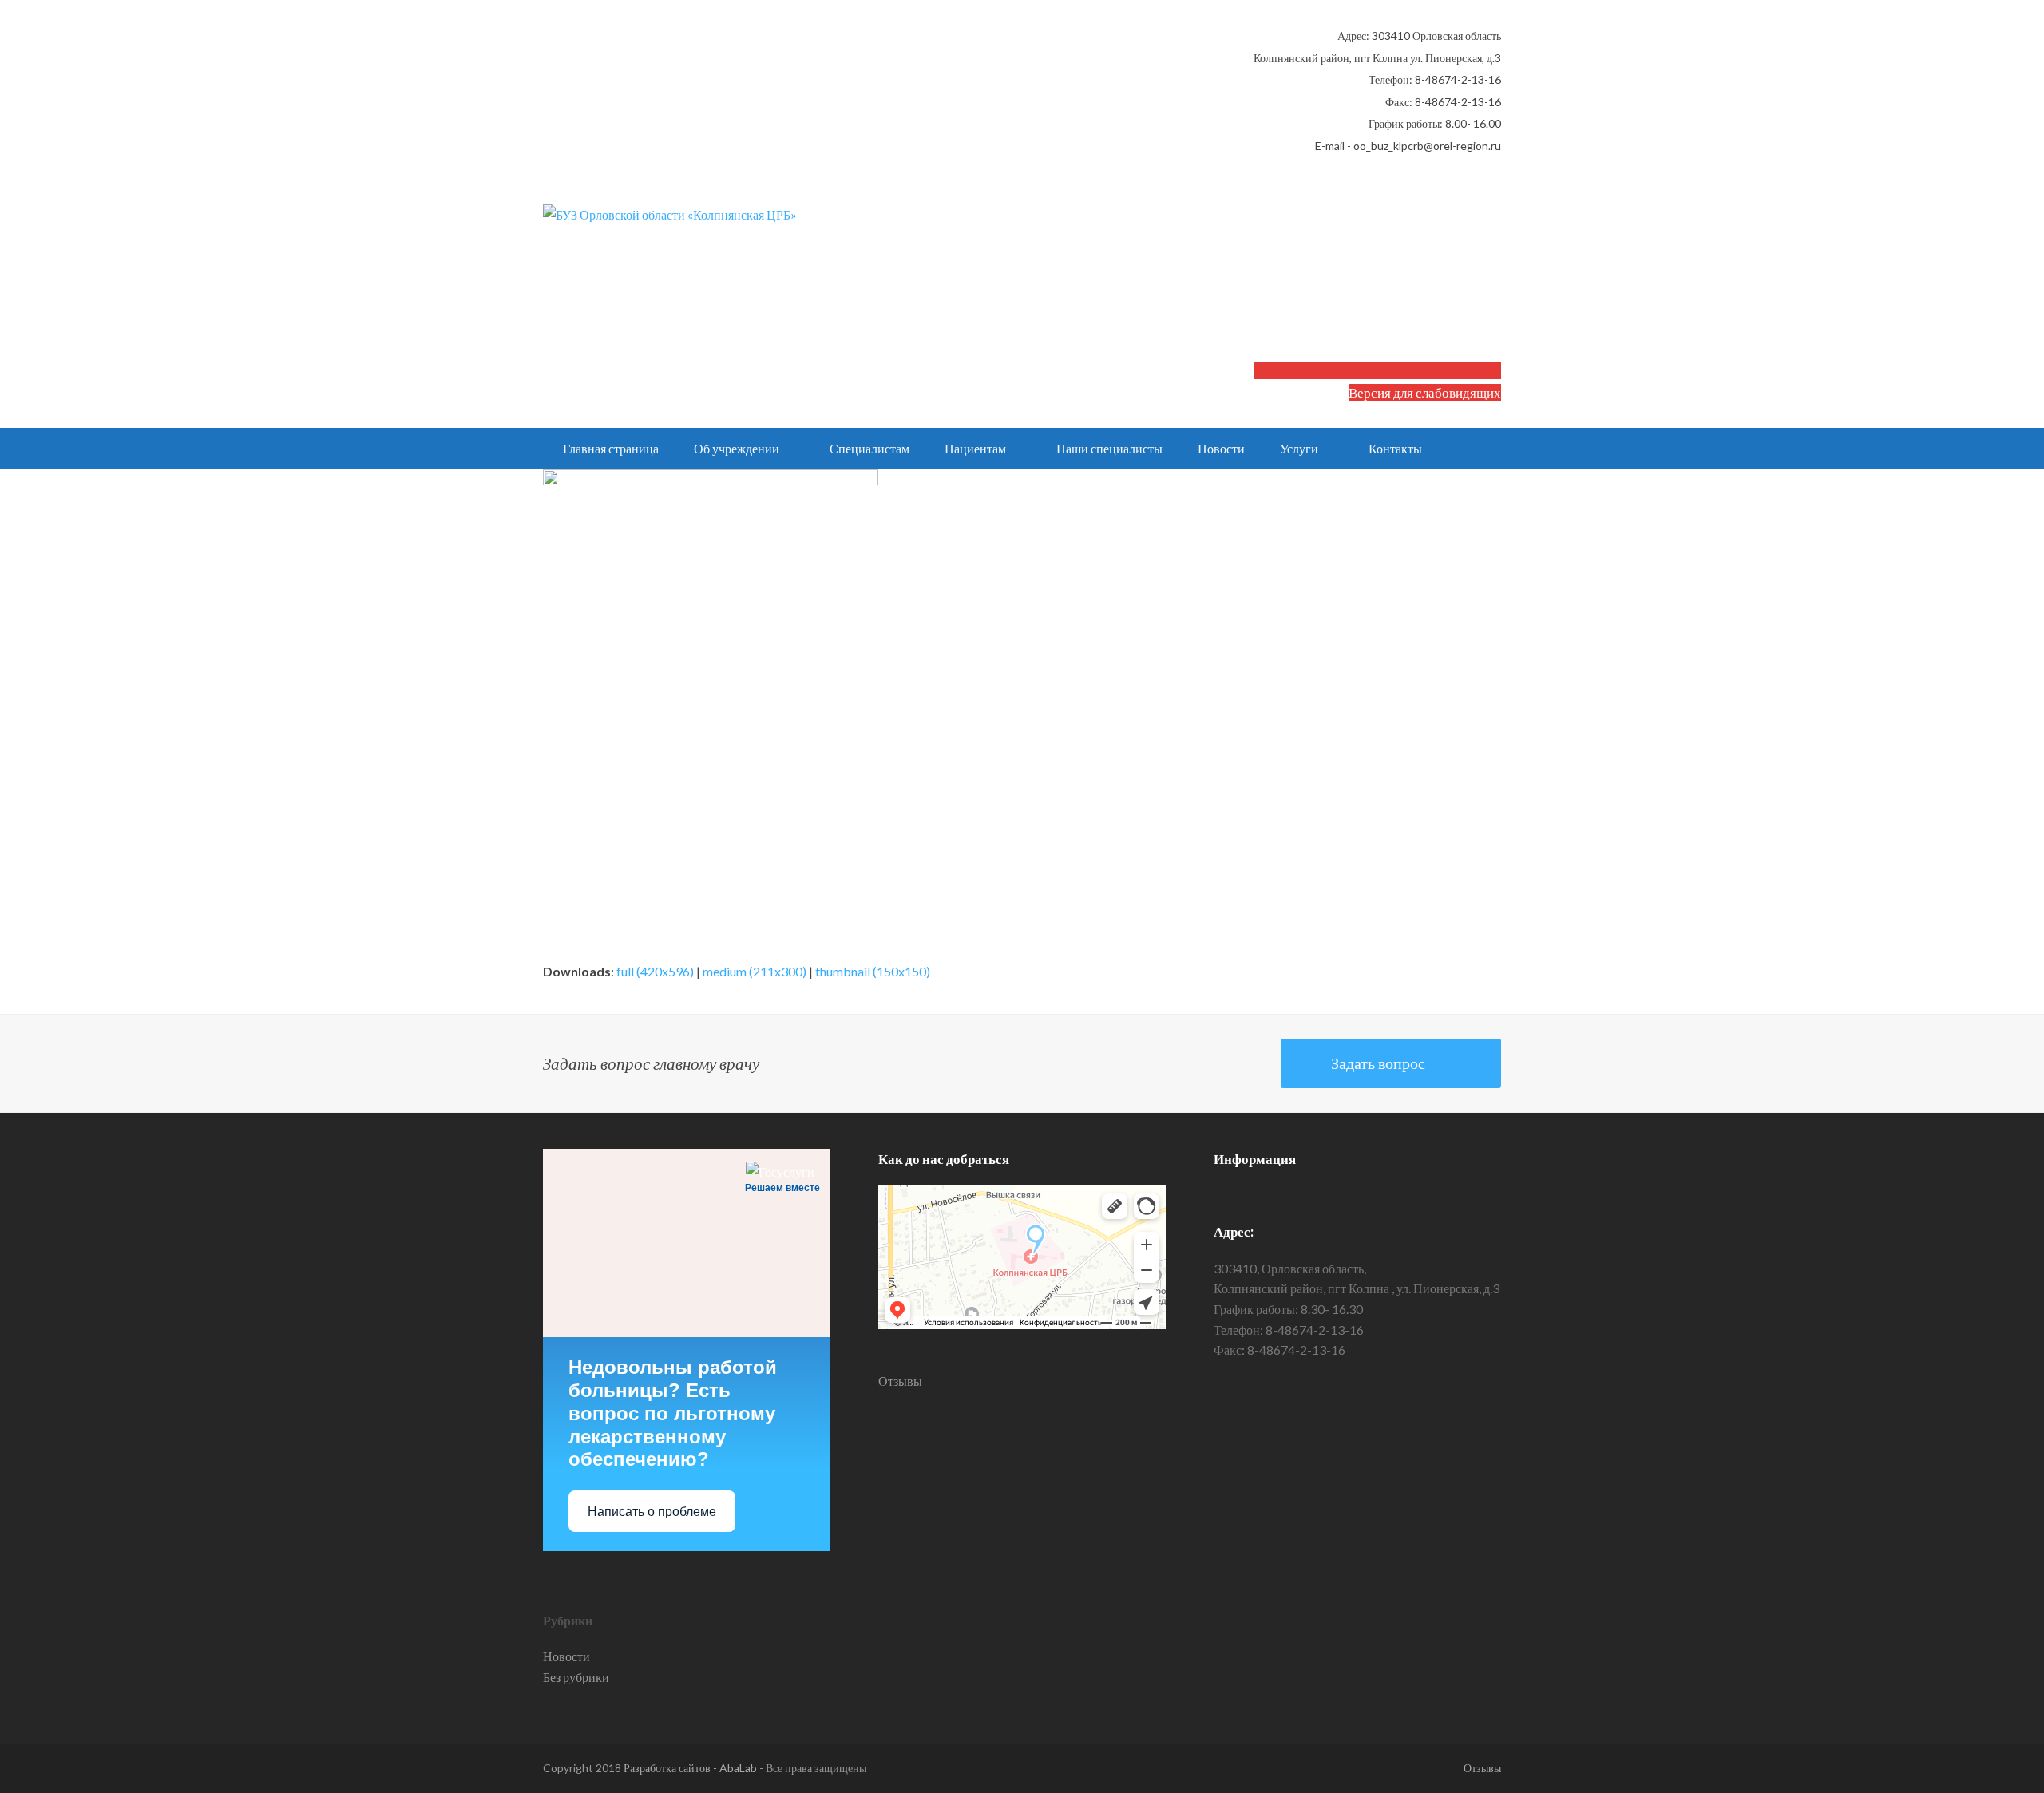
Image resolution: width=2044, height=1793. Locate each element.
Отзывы (900, 1381)
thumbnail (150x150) (873, 971)
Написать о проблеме (652, 1512)
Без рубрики (576, 1677)
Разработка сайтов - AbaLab (690, 1768)
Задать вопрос (1378, 1063)
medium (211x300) (755, 971)
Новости (566, 1656)
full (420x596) (655, 971)
